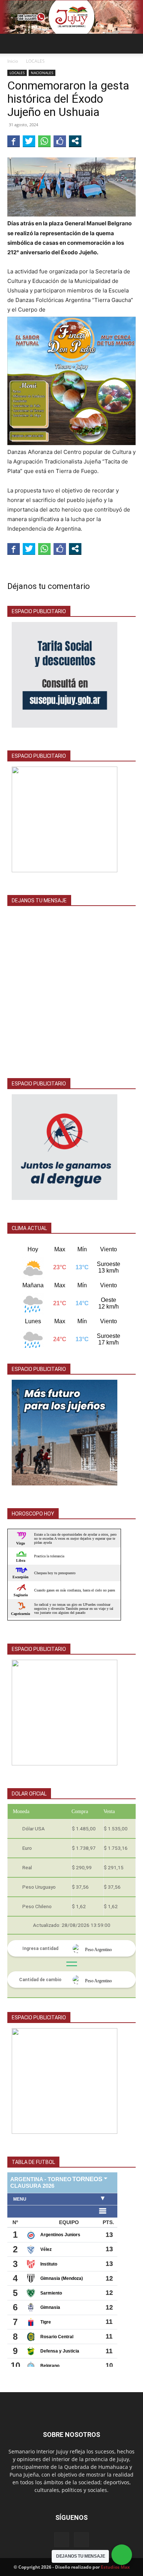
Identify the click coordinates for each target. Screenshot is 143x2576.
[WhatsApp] (81, 2540)
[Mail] (62, 2540)
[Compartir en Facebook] (14, 141)
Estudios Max (115, 2567)
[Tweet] (29, 141)
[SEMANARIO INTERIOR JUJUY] (71, 17)
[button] (12, 44)
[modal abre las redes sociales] (75, 141)
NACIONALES (42, 73)
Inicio (13, 61)
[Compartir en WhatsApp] (44, 141)
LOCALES (35, 61)
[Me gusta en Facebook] (60, 141)
